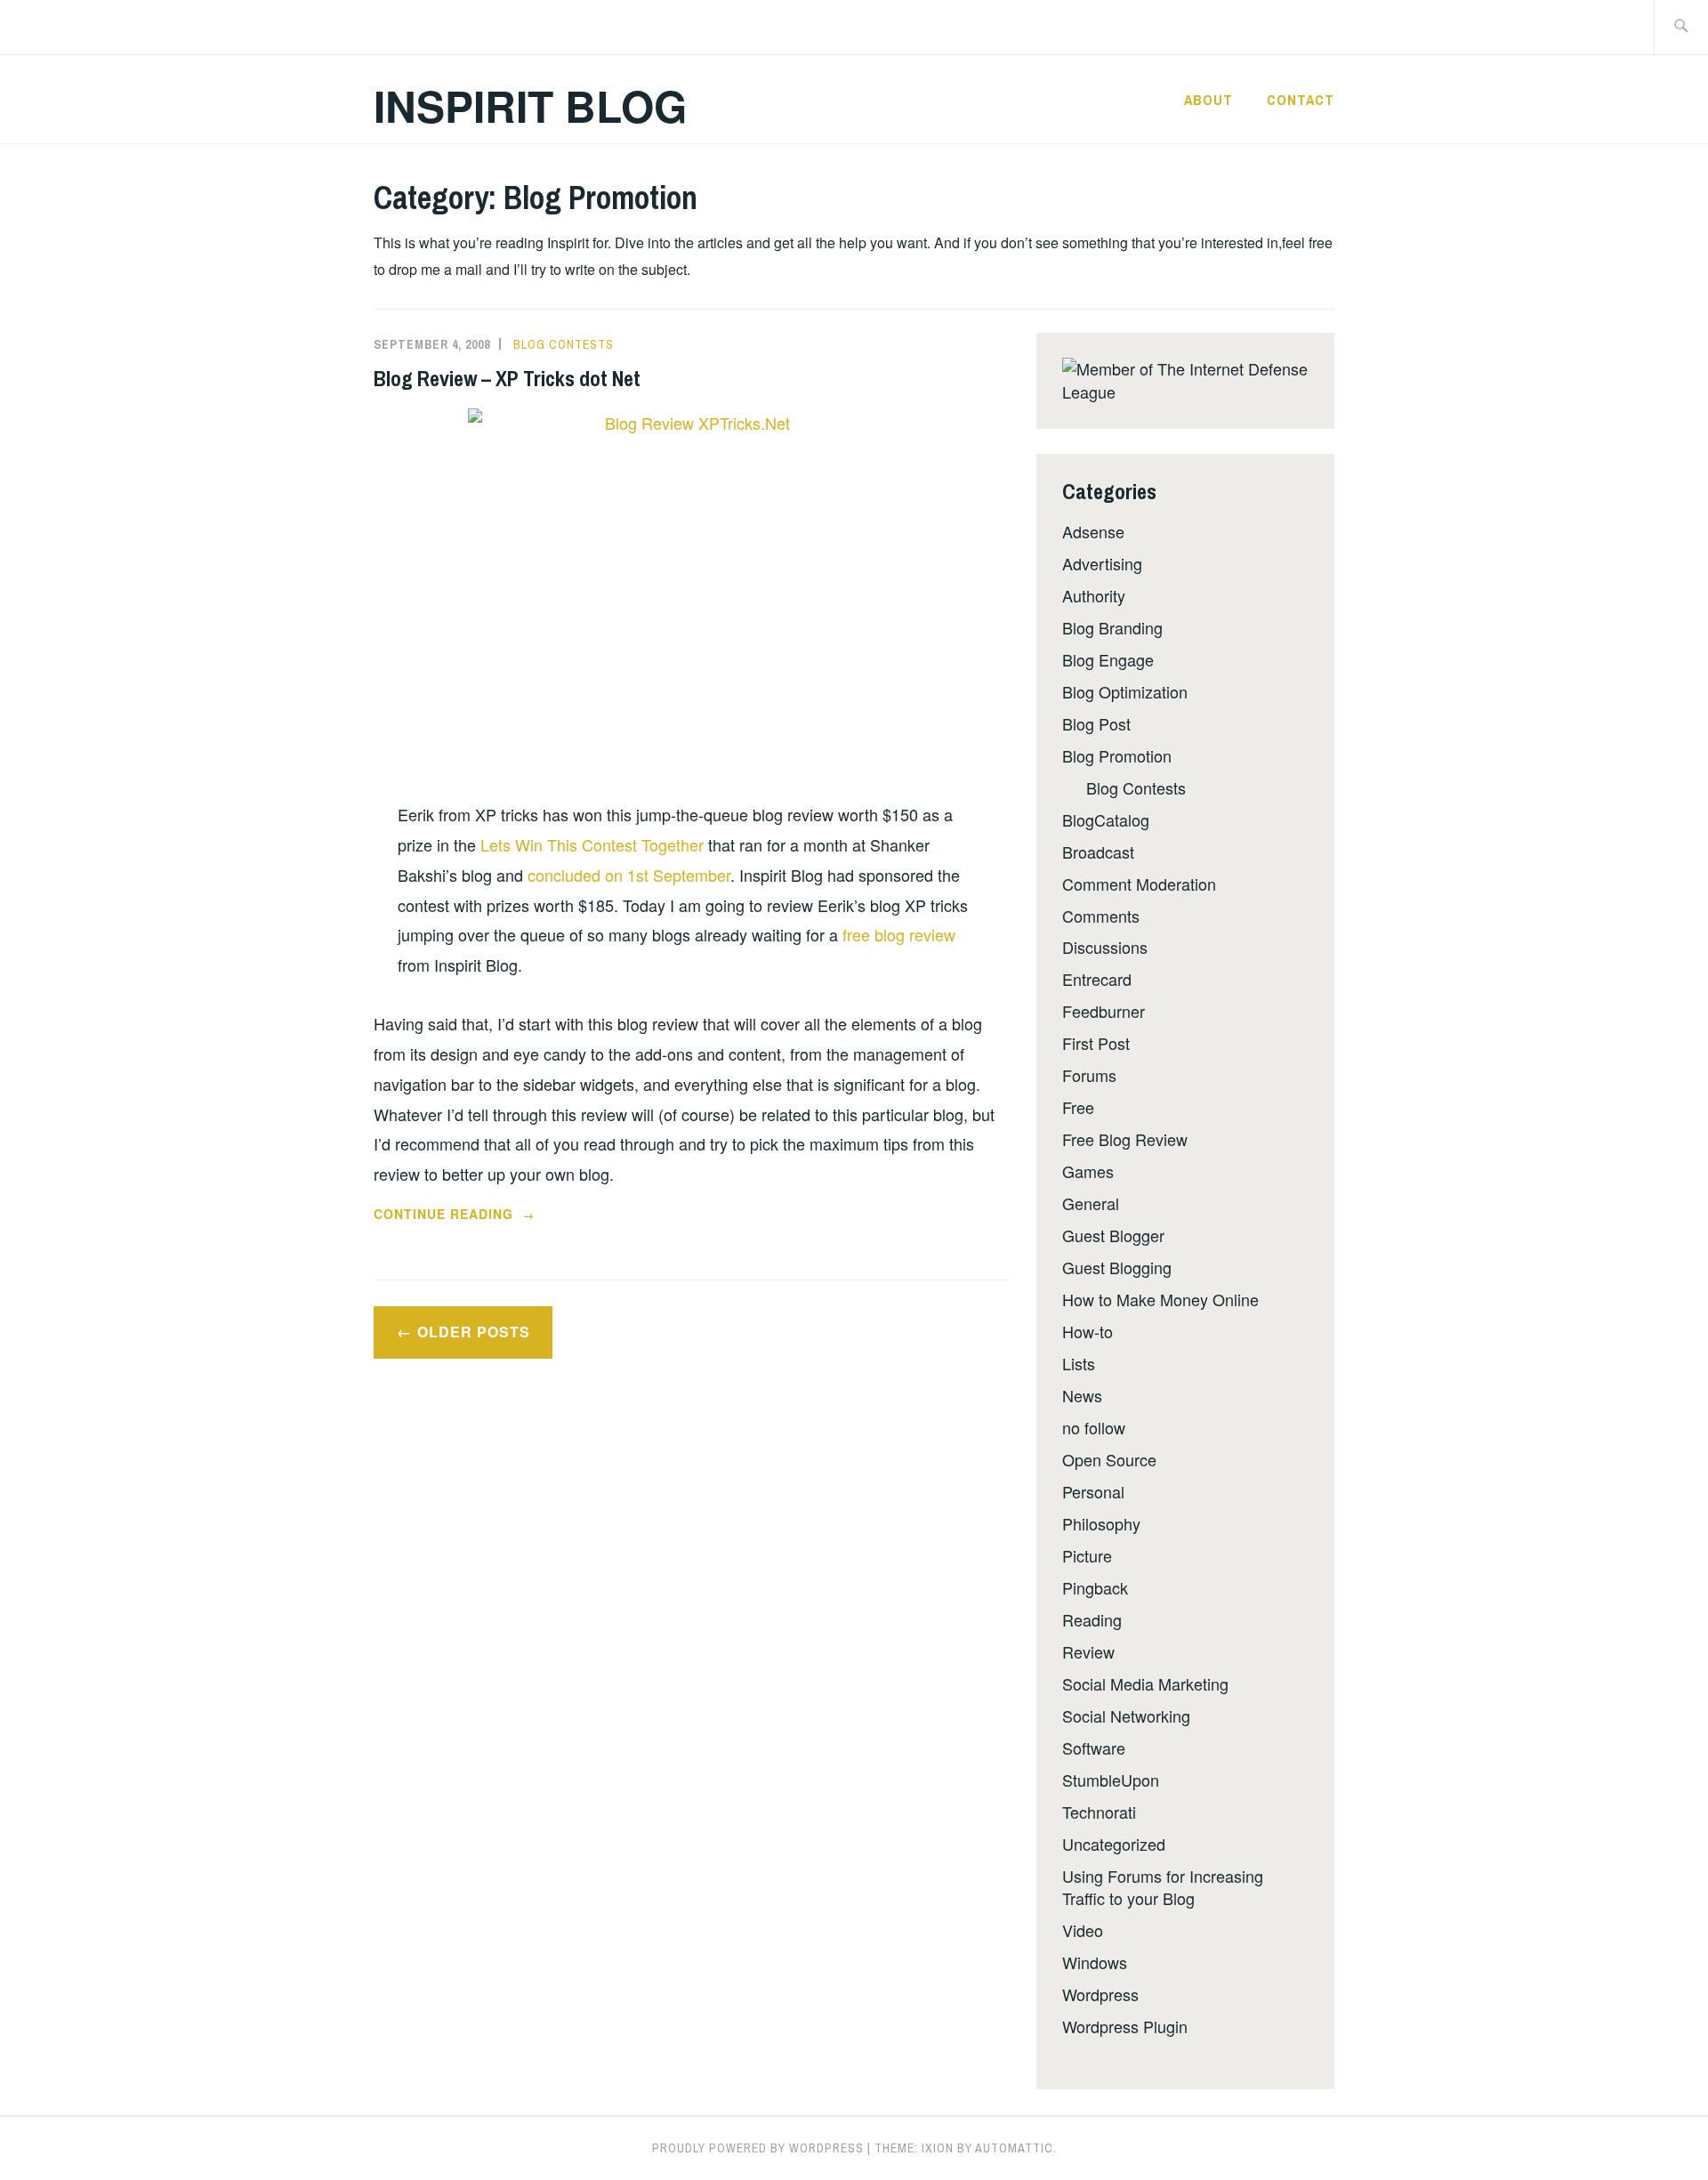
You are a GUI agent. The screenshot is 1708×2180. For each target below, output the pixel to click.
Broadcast (1098, 852)
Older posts (474, 1332)
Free (1078, 1107)
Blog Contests (564, 344)
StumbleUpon (1111, 1780)
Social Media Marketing (1145, 1683)
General (1091, 1203)
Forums (1089, 1075)
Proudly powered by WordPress (758, 2148)
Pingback (1095, 1587)
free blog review (899, 934)
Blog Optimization (1125, 691)
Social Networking (1126, 1716)
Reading (1092, 1619)
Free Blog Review (1125, 1139)
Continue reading (472, 1215)
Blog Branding (1112, 627)
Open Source (1109, 1459)
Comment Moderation (1139, 884)
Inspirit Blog (530, 105)
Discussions (1105, 947)
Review (1088, 1651)
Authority (1094, 595)
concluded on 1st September (629, 875)
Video (1083, 1930)
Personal (1093, 1491)
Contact (1301, 100)
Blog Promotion (1117, 755)
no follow (1094, 1427)
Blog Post (1096, 723)
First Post (1096, 1043)
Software (1094, 1748)
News (1082, 1395)
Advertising (1102, 563)
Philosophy (1101, 1523)
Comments (1101, 916)
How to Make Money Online (1160, 1299)
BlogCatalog (1106, 820)
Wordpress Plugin (1125, 2026)
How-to (1088, 1331)
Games (1088, 1171)
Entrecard (1097, 979)
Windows (1095, 1962)
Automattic (1014, 2148)
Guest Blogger (1113, 1235)
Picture (1087, 1555)
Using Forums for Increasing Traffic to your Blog (1163, 1887)
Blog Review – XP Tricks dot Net (507, 378)
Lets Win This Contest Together (592, 844)
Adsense (1093, 531)
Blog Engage (1108, 659)
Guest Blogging (1117, 1267)
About (1208, 100)
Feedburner (1104, 1011)
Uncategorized (1114, 1844)
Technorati (1099, 1812)
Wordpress (1100, 1994)
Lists (1079, 1363)
